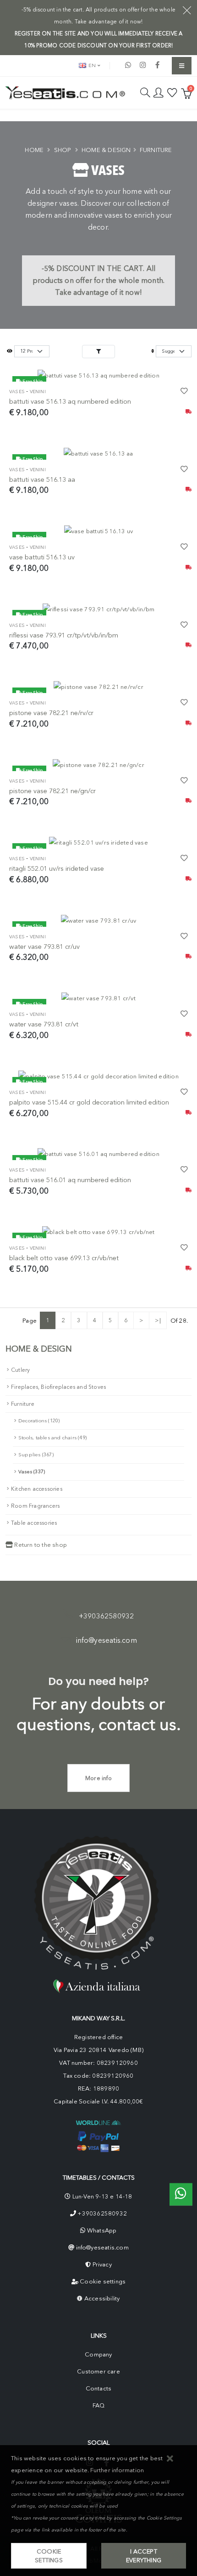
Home (34, 150)
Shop (63, 150)
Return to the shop (40, 1545)
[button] (170, 2459)
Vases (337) (32, 1472)
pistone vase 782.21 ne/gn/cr (52, 791)
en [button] (91, 65)
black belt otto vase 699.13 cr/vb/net (64, 1258)
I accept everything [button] (144, 2556)
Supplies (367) (36, 1455)
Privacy (102, 2264)
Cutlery (20, 1370)
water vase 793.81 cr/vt (44, 1024)
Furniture (156, 150)
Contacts (99, 2388)
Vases (17, 392)
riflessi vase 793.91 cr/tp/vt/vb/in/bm (64, 635)
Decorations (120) (39, 1421)
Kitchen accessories (37, 1489)
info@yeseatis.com (107, 1640)
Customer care (98, 2371)
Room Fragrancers (35, 1506)
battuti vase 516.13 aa (42, 479)
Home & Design (106, 150)
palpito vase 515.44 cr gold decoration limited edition (89, 1102)
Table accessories (34, 1523)
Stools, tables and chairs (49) (52, 1438)
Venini (38, 392)
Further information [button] (117, 2470)
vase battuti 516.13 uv (42, 557)
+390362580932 (107, 1616)
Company (98, 2354)
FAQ (99, 2405)
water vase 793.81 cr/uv (44, 947)
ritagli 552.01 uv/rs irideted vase (57, 868)
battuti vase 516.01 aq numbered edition (70, 1180)
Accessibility (102, 2298)
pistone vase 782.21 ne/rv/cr (51, 713)
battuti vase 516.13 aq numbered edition (70, 401)
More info (98, 1778)
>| (158, 1320)
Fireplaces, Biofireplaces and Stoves (58, 1387)
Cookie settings (103, 2281)
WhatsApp (102, 2230)
